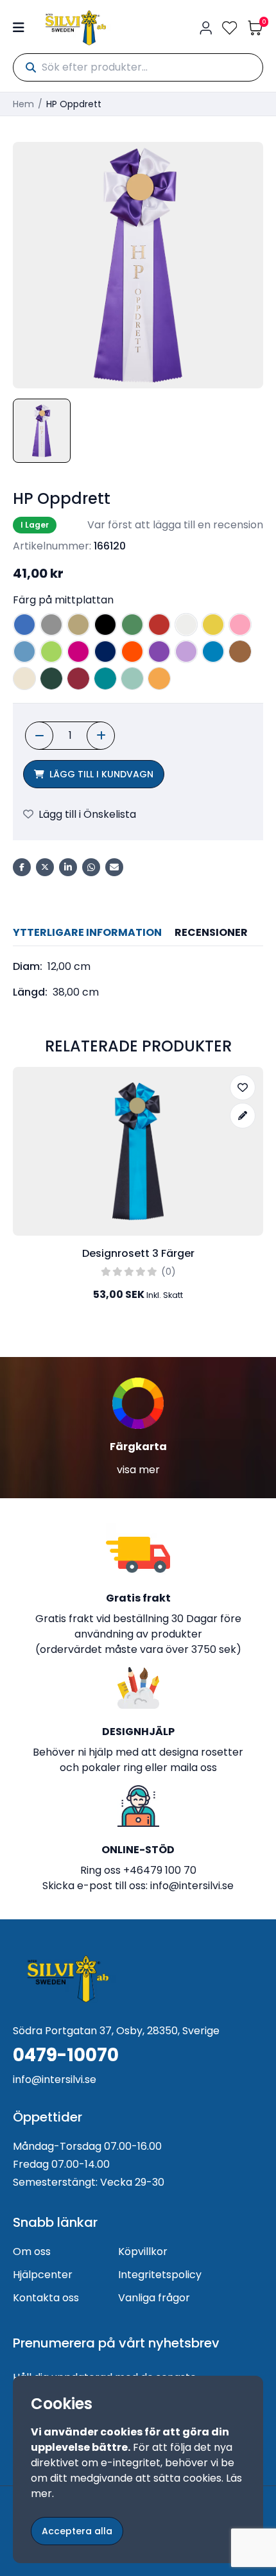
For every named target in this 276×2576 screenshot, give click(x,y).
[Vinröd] (78, 679)
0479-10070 (66, 2055)
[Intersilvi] (76, 28)
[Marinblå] (105, 652)
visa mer (138, 1470)
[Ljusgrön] (51, 652)
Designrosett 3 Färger (138, 1253)
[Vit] (186, 625)
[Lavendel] (186, 652)
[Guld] (78, 625)
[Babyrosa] (240, 625)
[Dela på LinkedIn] (68, 867)
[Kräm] (24, 679)
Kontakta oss (46, 2298)
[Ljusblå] (24, 652)
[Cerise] (78, 652)
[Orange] (132, 652)
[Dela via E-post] (114, 867)
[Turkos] (213, 652)
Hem (23, 104)
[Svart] (105, 625)
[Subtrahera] (39, 736)
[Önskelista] (230, 28)
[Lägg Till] (101, 736)
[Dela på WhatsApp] (91, 867)
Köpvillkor (143, 2252)
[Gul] (213, 625)
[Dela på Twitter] (45, 867)
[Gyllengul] (159, 679)
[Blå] (24, 625)
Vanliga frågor (154, 2298)
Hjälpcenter (43, 2275)
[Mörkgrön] (51, 679)
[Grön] (132, 625)
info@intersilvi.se (192, 1886)
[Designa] (243, 1116)
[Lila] (159, 652)
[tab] (87, 933)
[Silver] (51, 625)
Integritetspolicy (160, 2275)
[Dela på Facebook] (22, 867)
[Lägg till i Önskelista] (243, 1087)
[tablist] (138, 933)
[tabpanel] (138, 980)
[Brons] (240, 652)
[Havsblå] (132, 679)
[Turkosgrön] (105, 679)
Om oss (32, 2252)
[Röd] (159, 625)
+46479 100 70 (160, 1870)
